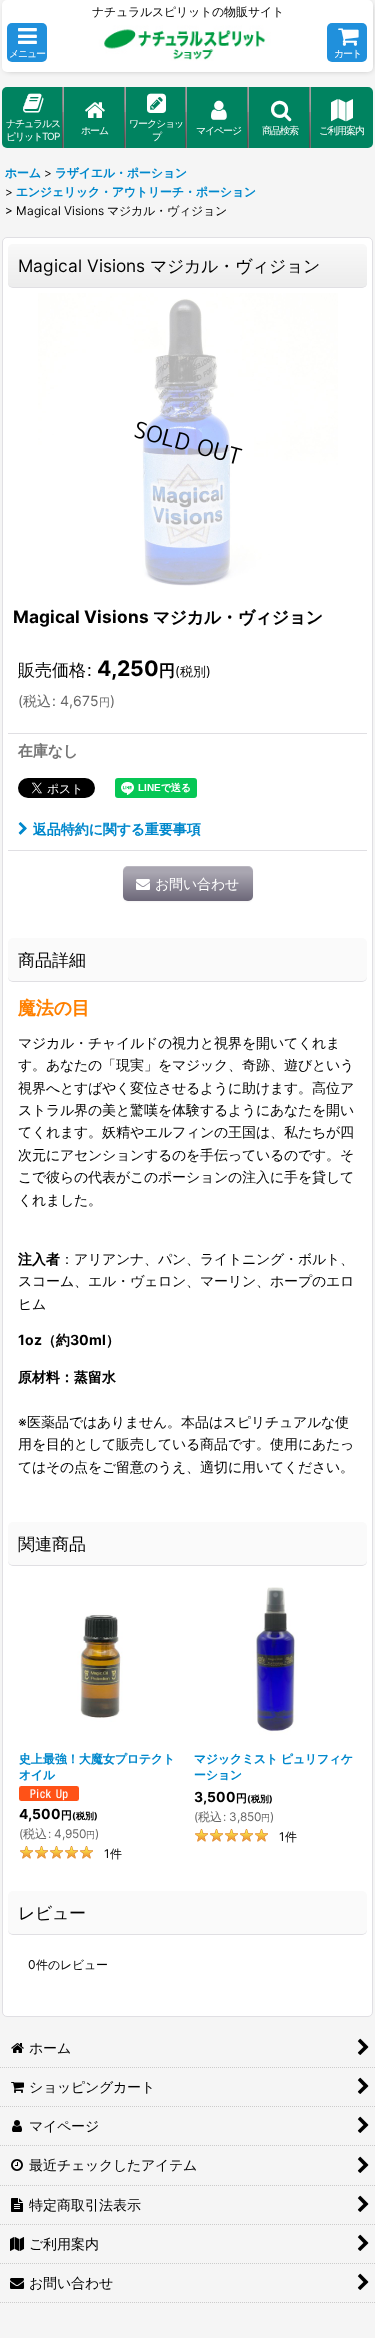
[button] (27, 42)
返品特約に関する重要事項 (117, 828)
